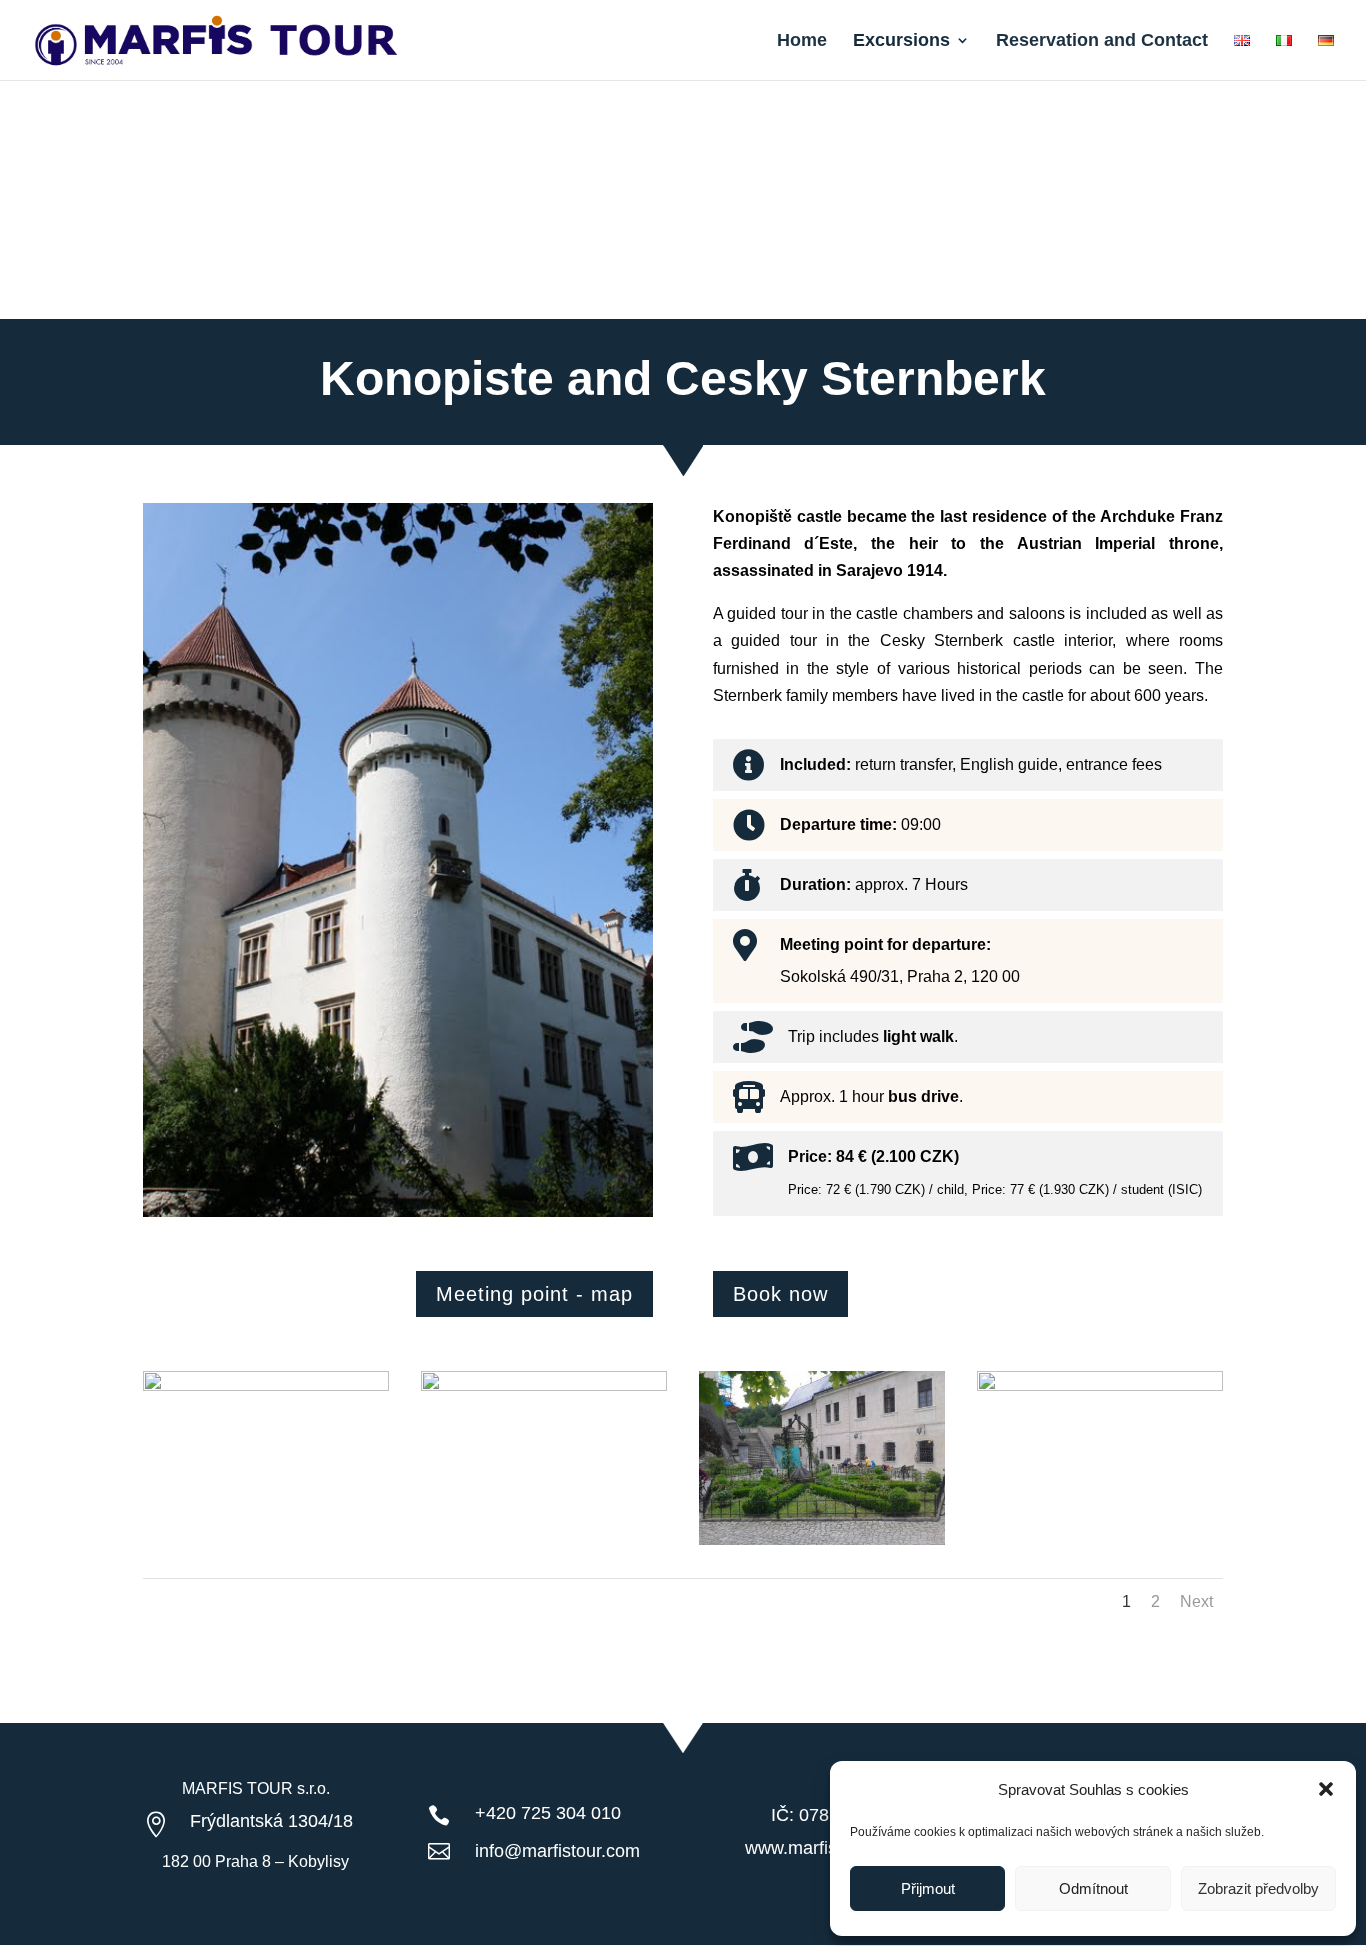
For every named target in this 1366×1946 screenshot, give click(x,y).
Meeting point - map (534, 1294)
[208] (1100, 1385)
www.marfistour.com (825, 1848)
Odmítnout (1093, 1888)
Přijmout (928, 1888)
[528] (266, 1385)
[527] (544, 1385)
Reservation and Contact (1102, 41)
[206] (822, 1539)
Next (1196, 1601)
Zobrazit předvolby (1258, 1888)
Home (802, 41)
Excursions (901, 41)
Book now (780, 1294)
